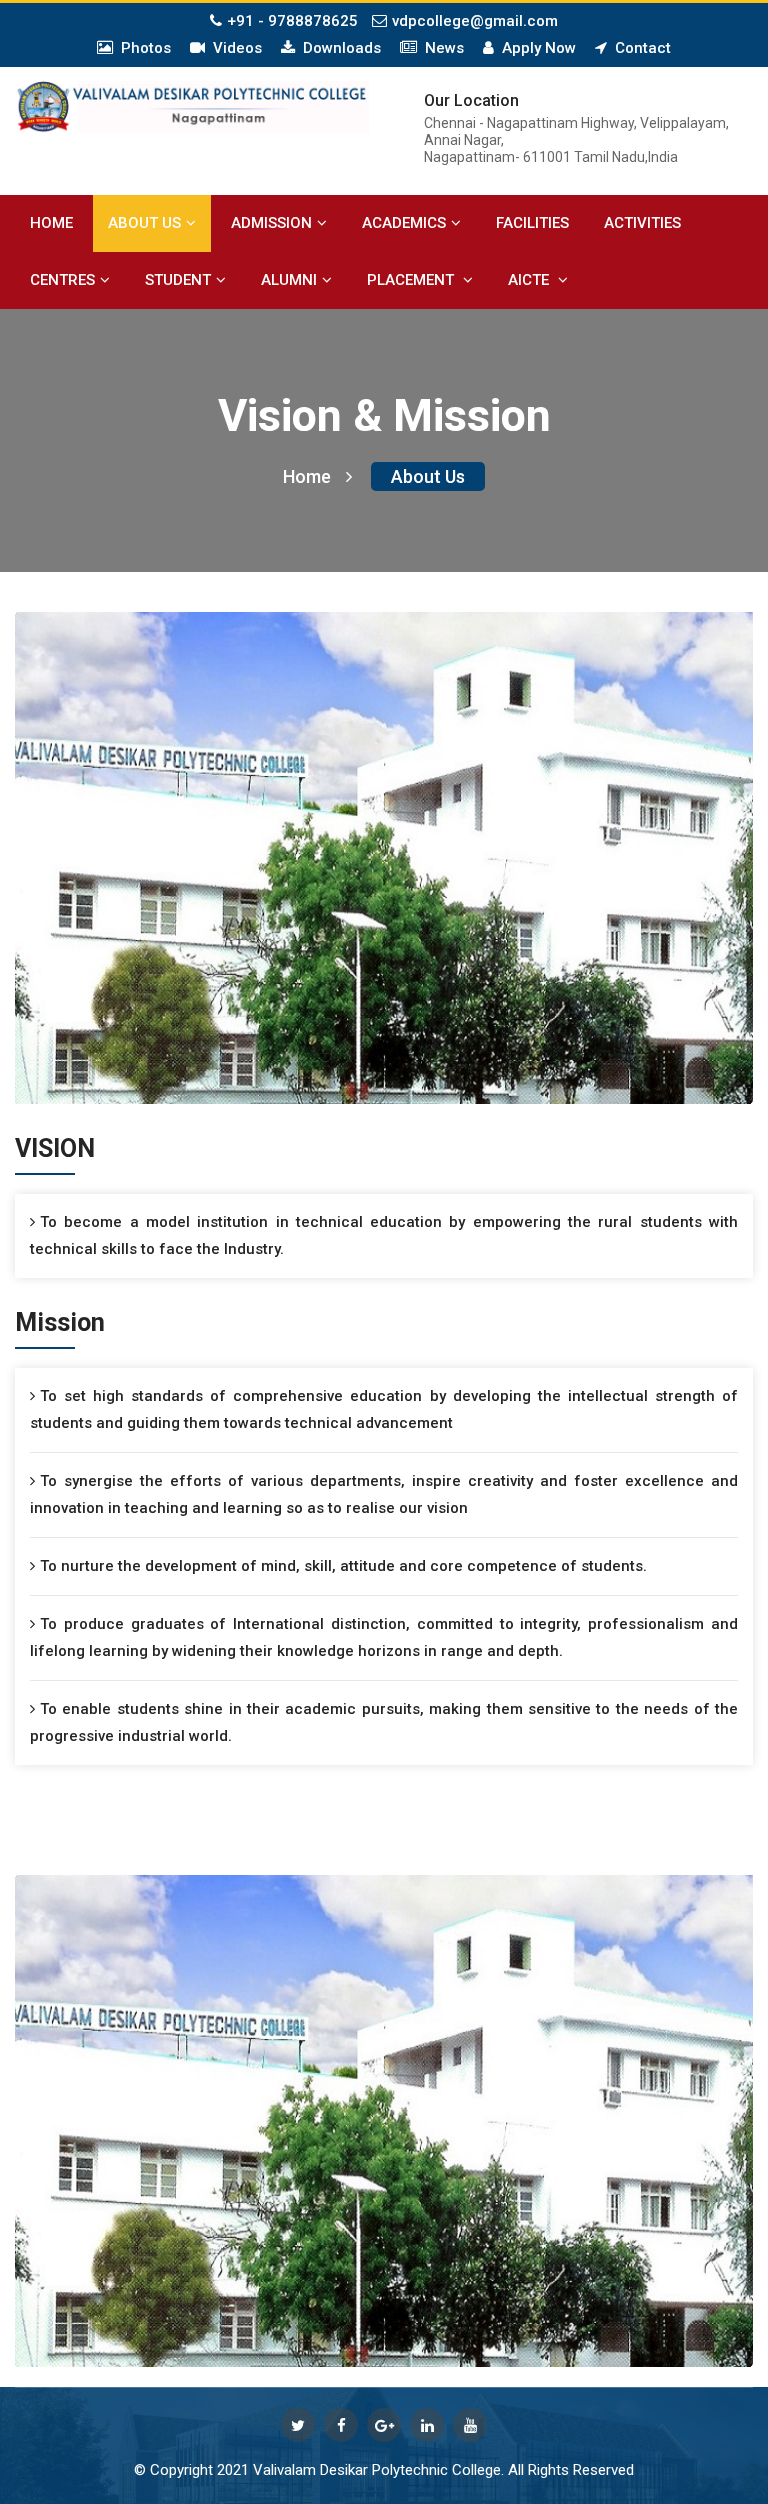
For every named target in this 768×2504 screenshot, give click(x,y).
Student (178, 280)
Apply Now (535, 48)
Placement (412, 280)
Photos (142, 48)
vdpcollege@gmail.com (475, 21)
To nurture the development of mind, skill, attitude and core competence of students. (343, 1566)
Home (51, 223)
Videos (233, 48)
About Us (144, 223)
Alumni (289, 280)
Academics (404, 223)
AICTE (530, 280)
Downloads (338, 48)
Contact (639, 48)
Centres (62, 280)
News (440, 48)
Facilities (532, 223)
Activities (642, 223)
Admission (271, 223)
